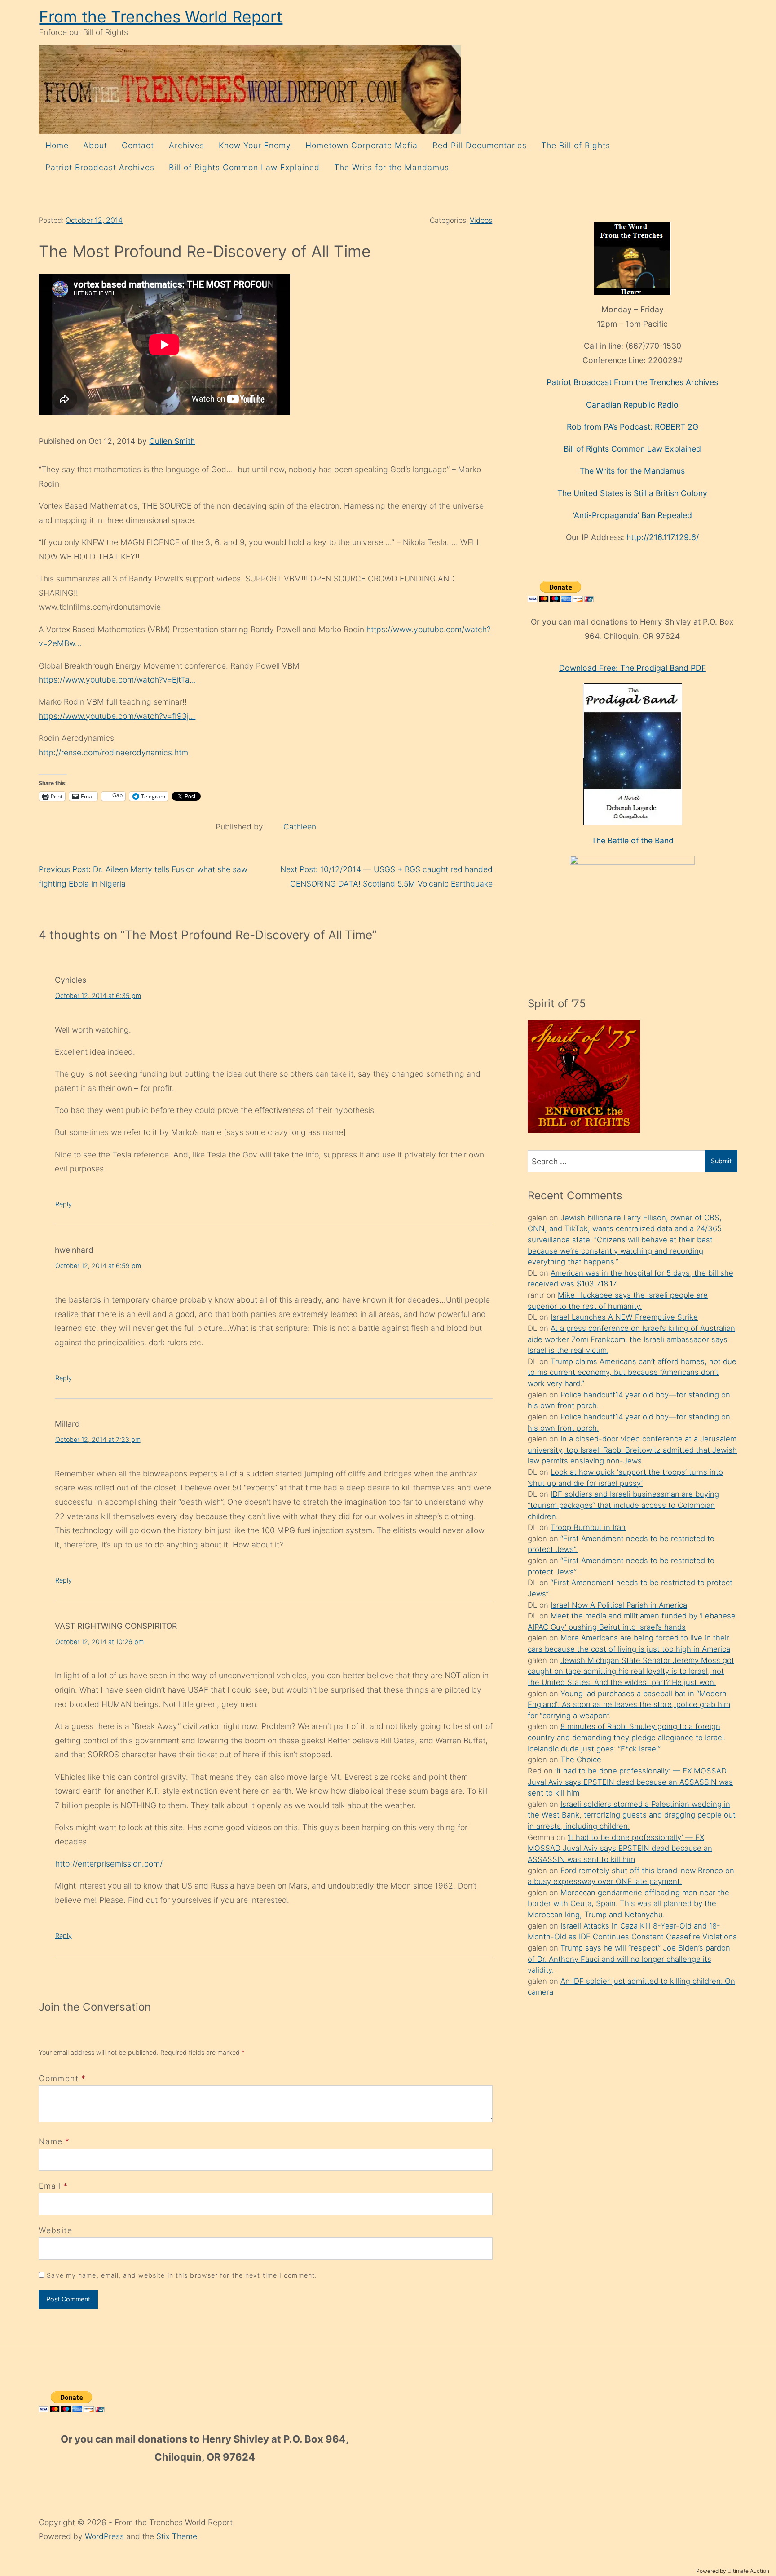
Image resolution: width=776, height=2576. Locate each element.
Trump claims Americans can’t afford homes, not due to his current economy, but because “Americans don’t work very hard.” (632, 1372)
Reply (64, 1204)
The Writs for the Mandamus (392, 167)
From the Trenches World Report (161, 17)
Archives (187, 145)
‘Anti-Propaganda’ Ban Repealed (633, 515)
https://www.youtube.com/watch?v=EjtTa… (117, 680)
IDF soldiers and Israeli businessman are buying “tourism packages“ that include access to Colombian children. (623, 1505)
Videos (481, 220)
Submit (721, 1161)
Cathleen (300, 827)
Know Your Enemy (255, 145)
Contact (138, 145)
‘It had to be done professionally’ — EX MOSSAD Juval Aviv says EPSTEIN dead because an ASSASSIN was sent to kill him (630, 1782)
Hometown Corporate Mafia (362, 145)
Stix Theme (177, 2536)
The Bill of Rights (576, 145)
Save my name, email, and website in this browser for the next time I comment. (182, 2275)
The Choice (581, 1760)
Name (51, 2141)
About (95, 145)
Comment (62, 2078)
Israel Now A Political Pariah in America (619, 1605)
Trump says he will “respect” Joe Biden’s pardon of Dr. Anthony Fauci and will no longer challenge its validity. (629, 1959)
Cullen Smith (172, 441)
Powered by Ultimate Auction (733, 2571)
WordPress (106, 2536)
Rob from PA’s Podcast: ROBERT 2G (633, 427)
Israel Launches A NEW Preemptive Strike (624, 1317)
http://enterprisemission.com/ (109, 1864)
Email (50, 2186)
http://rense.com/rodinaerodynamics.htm (113, 752)
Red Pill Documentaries (480, 145)
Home (57, 145)
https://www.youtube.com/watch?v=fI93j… (117, 716)
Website (55, 2230)
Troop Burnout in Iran (588, 1527)
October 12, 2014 (94, 220)
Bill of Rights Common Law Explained (244, 167)
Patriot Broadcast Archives (100, 167)
